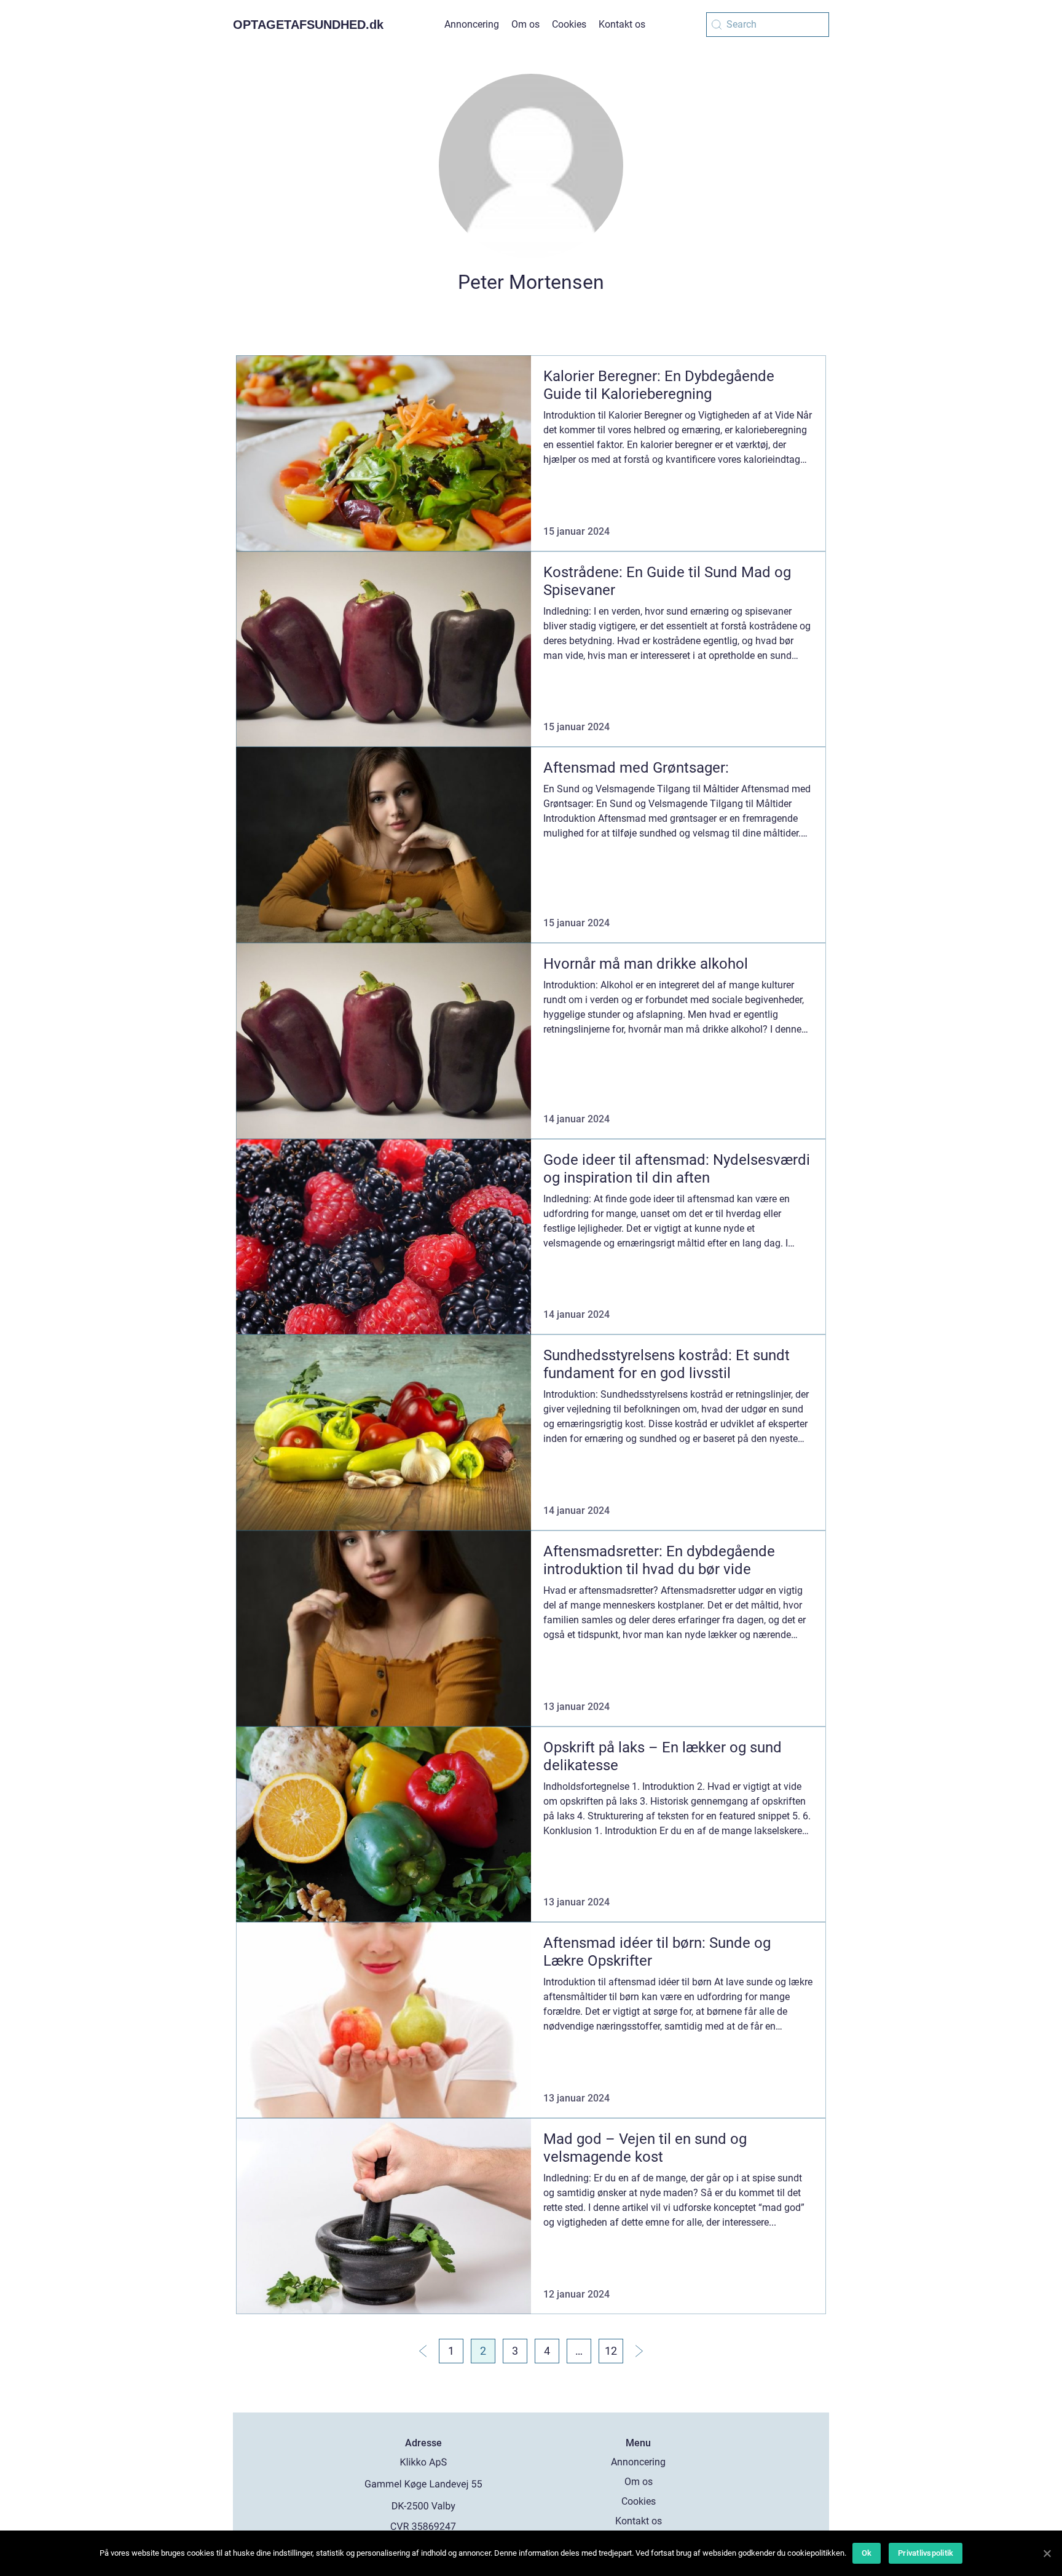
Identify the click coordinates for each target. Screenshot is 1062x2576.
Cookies (569, 24)
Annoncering (472, 24)
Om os (525, 24)
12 (611, 2351)
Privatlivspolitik (926, 2553)
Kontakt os (622, 24)
